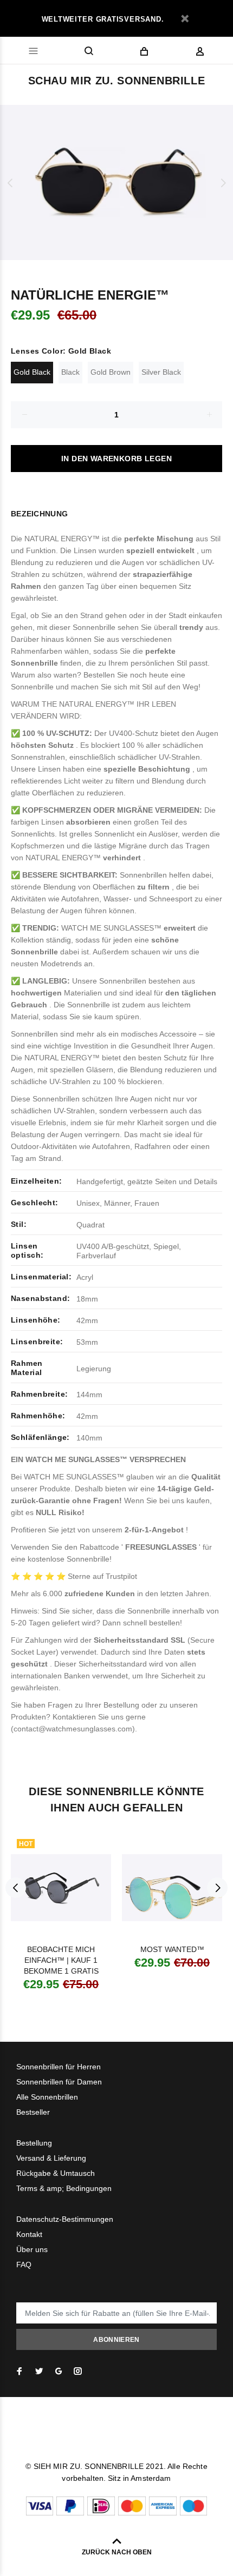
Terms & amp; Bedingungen (64, 2188)
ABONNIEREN (116, 2340)
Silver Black (161, 372)
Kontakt (29, 2234)
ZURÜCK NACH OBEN (117, 2552)
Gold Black (32, 372)
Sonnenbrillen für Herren (59, 2067)
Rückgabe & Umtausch (56, 2173)
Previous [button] (10, 183)
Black (70, 372)
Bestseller (33, 2112)
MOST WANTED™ (172, 1949)
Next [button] (223, 183)
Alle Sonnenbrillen (47, 2097)
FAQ (24, 2265)
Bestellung (34, 2143)
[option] (116, 182)
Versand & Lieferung (51, 2158)
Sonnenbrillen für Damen (59, 2082)
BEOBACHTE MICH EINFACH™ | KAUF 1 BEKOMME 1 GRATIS (61, 1960)
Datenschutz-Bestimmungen (65, 2219)
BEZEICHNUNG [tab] (39, 514)
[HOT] (61, 1887)
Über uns (32, 2249)
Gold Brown (111, 372)
